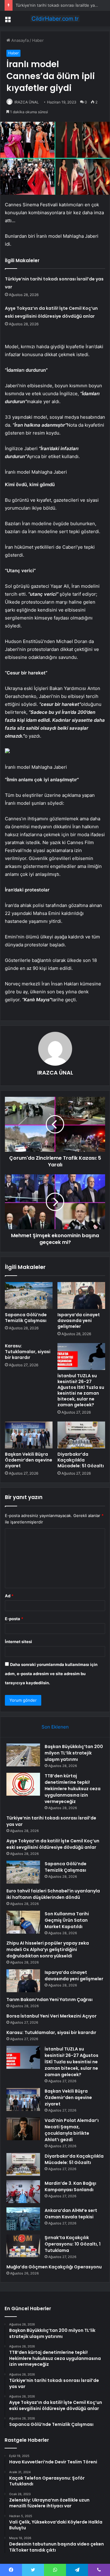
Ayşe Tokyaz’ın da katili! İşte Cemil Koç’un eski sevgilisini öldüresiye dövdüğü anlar (53, 1844)
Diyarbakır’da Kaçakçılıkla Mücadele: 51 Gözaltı (81, 1460)
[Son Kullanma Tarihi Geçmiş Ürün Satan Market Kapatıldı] (23, 1922)
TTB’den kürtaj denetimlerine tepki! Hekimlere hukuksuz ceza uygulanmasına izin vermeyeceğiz (73, 1789)
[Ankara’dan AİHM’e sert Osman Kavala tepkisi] (23, 2219)
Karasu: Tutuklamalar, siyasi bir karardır (28, 1352)
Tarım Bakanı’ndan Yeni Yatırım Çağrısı (50, 2000)
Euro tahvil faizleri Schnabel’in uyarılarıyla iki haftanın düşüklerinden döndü (53, 1894)
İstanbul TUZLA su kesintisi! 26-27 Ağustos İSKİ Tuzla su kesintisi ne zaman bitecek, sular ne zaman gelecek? (81, 1390)
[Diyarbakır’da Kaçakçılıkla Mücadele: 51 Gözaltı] (81, 1435)
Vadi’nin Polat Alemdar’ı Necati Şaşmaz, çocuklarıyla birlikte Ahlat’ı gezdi (72, 2130)
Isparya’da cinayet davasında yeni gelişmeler (79, 1321)
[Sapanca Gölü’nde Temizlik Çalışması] (29, 1295)
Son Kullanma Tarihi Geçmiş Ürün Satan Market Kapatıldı (67, 1920)
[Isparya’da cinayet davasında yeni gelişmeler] (81, 1295)
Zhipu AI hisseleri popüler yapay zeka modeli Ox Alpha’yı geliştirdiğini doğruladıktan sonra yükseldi (48, 1949)
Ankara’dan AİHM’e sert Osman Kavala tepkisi (71, 2214)
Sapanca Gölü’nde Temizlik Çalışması (26, 1318)
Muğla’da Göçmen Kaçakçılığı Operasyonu (54, 2267)
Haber (38, 40)
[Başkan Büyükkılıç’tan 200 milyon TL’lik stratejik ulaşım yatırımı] (23, 1755)
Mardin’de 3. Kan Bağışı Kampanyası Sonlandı (70, 2186)
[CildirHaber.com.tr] (55, 19)
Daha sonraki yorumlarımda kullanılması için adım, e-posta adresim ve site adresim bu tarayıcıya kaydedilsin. (51, 1674)
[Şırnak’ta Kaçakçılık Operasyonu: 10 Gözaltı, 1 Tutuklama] (23, 2246)
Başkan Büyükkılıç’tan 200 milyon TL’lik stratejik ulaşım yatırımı (74, 1753)
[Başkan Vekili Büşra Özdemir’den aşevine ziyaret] (29, 1435)
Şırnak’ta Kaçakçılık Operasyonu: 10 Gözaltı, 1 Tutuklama (73, 2244)
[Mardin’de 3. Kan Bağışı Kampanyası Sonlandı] (23, 2192)
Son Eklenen (55, 1727)
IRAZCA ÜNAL (27, 102)
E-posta (14, 1619)
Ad (9, 1596)
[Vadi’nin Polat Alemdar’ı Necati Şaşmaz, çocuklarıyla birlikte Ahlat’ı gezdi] (23, 2129)
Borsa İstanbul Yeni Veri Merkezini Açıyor (51, 2016)
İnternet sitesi (18, 1642)
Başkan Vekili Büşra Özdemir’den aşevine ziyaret (29, 1460)
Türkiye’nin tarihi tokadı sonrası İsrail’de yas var (60, 5)
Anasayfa (19, 40)
